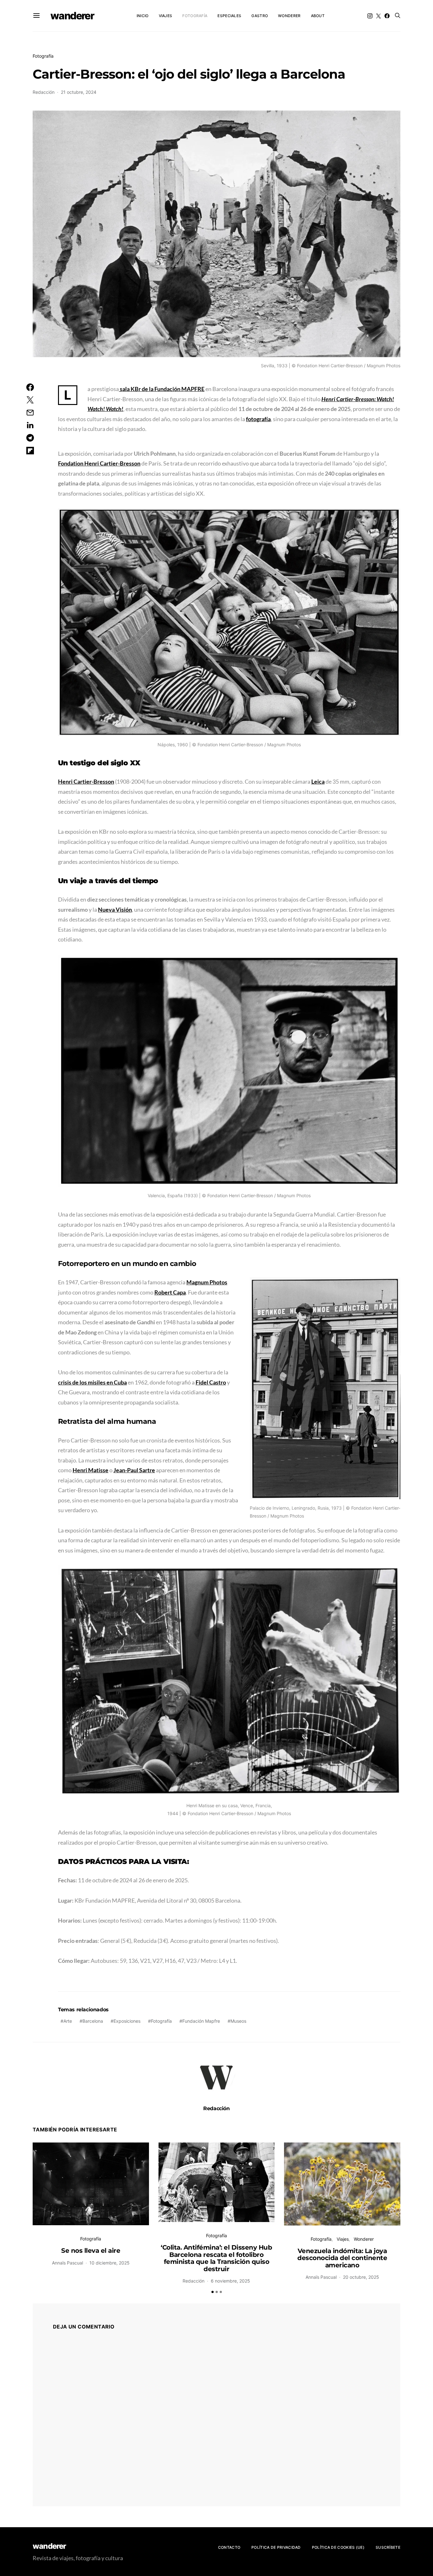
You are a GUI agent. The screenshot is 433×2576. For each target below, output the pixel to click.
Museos (238, 2021)
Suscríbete (388, 2547)
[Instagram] (370, 16)
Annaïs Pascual (68, 2263)
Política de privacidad (276, 2547)
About (318, 16)
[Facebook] (387, 16)
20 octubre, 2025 (361, 2277)
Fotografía (195, 16)
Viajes (166, 16)
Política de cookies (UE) (338, 2547)
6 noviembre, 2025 (230, 2281)
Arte (68, 2021)
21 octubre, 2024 (79, 92)
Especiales (229, 16)
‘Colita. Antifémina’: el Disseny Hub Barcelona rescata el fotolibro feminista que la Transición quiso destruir (216, 2258)
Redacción (44, 92)
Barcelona (93, 2021)
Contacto (229, 2547)
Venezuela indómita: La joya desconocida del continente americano (342, 2258)
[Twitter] (378, 16)
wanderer (72, 16)
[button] (213, 2292)
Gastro (260, 16)
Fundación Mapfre (201, 2021)
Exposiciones (127, 2021)
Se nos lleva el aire (91, 2251)
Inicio (143, 16)
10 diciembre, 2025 (110, 2263)
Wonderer (289, 16)
